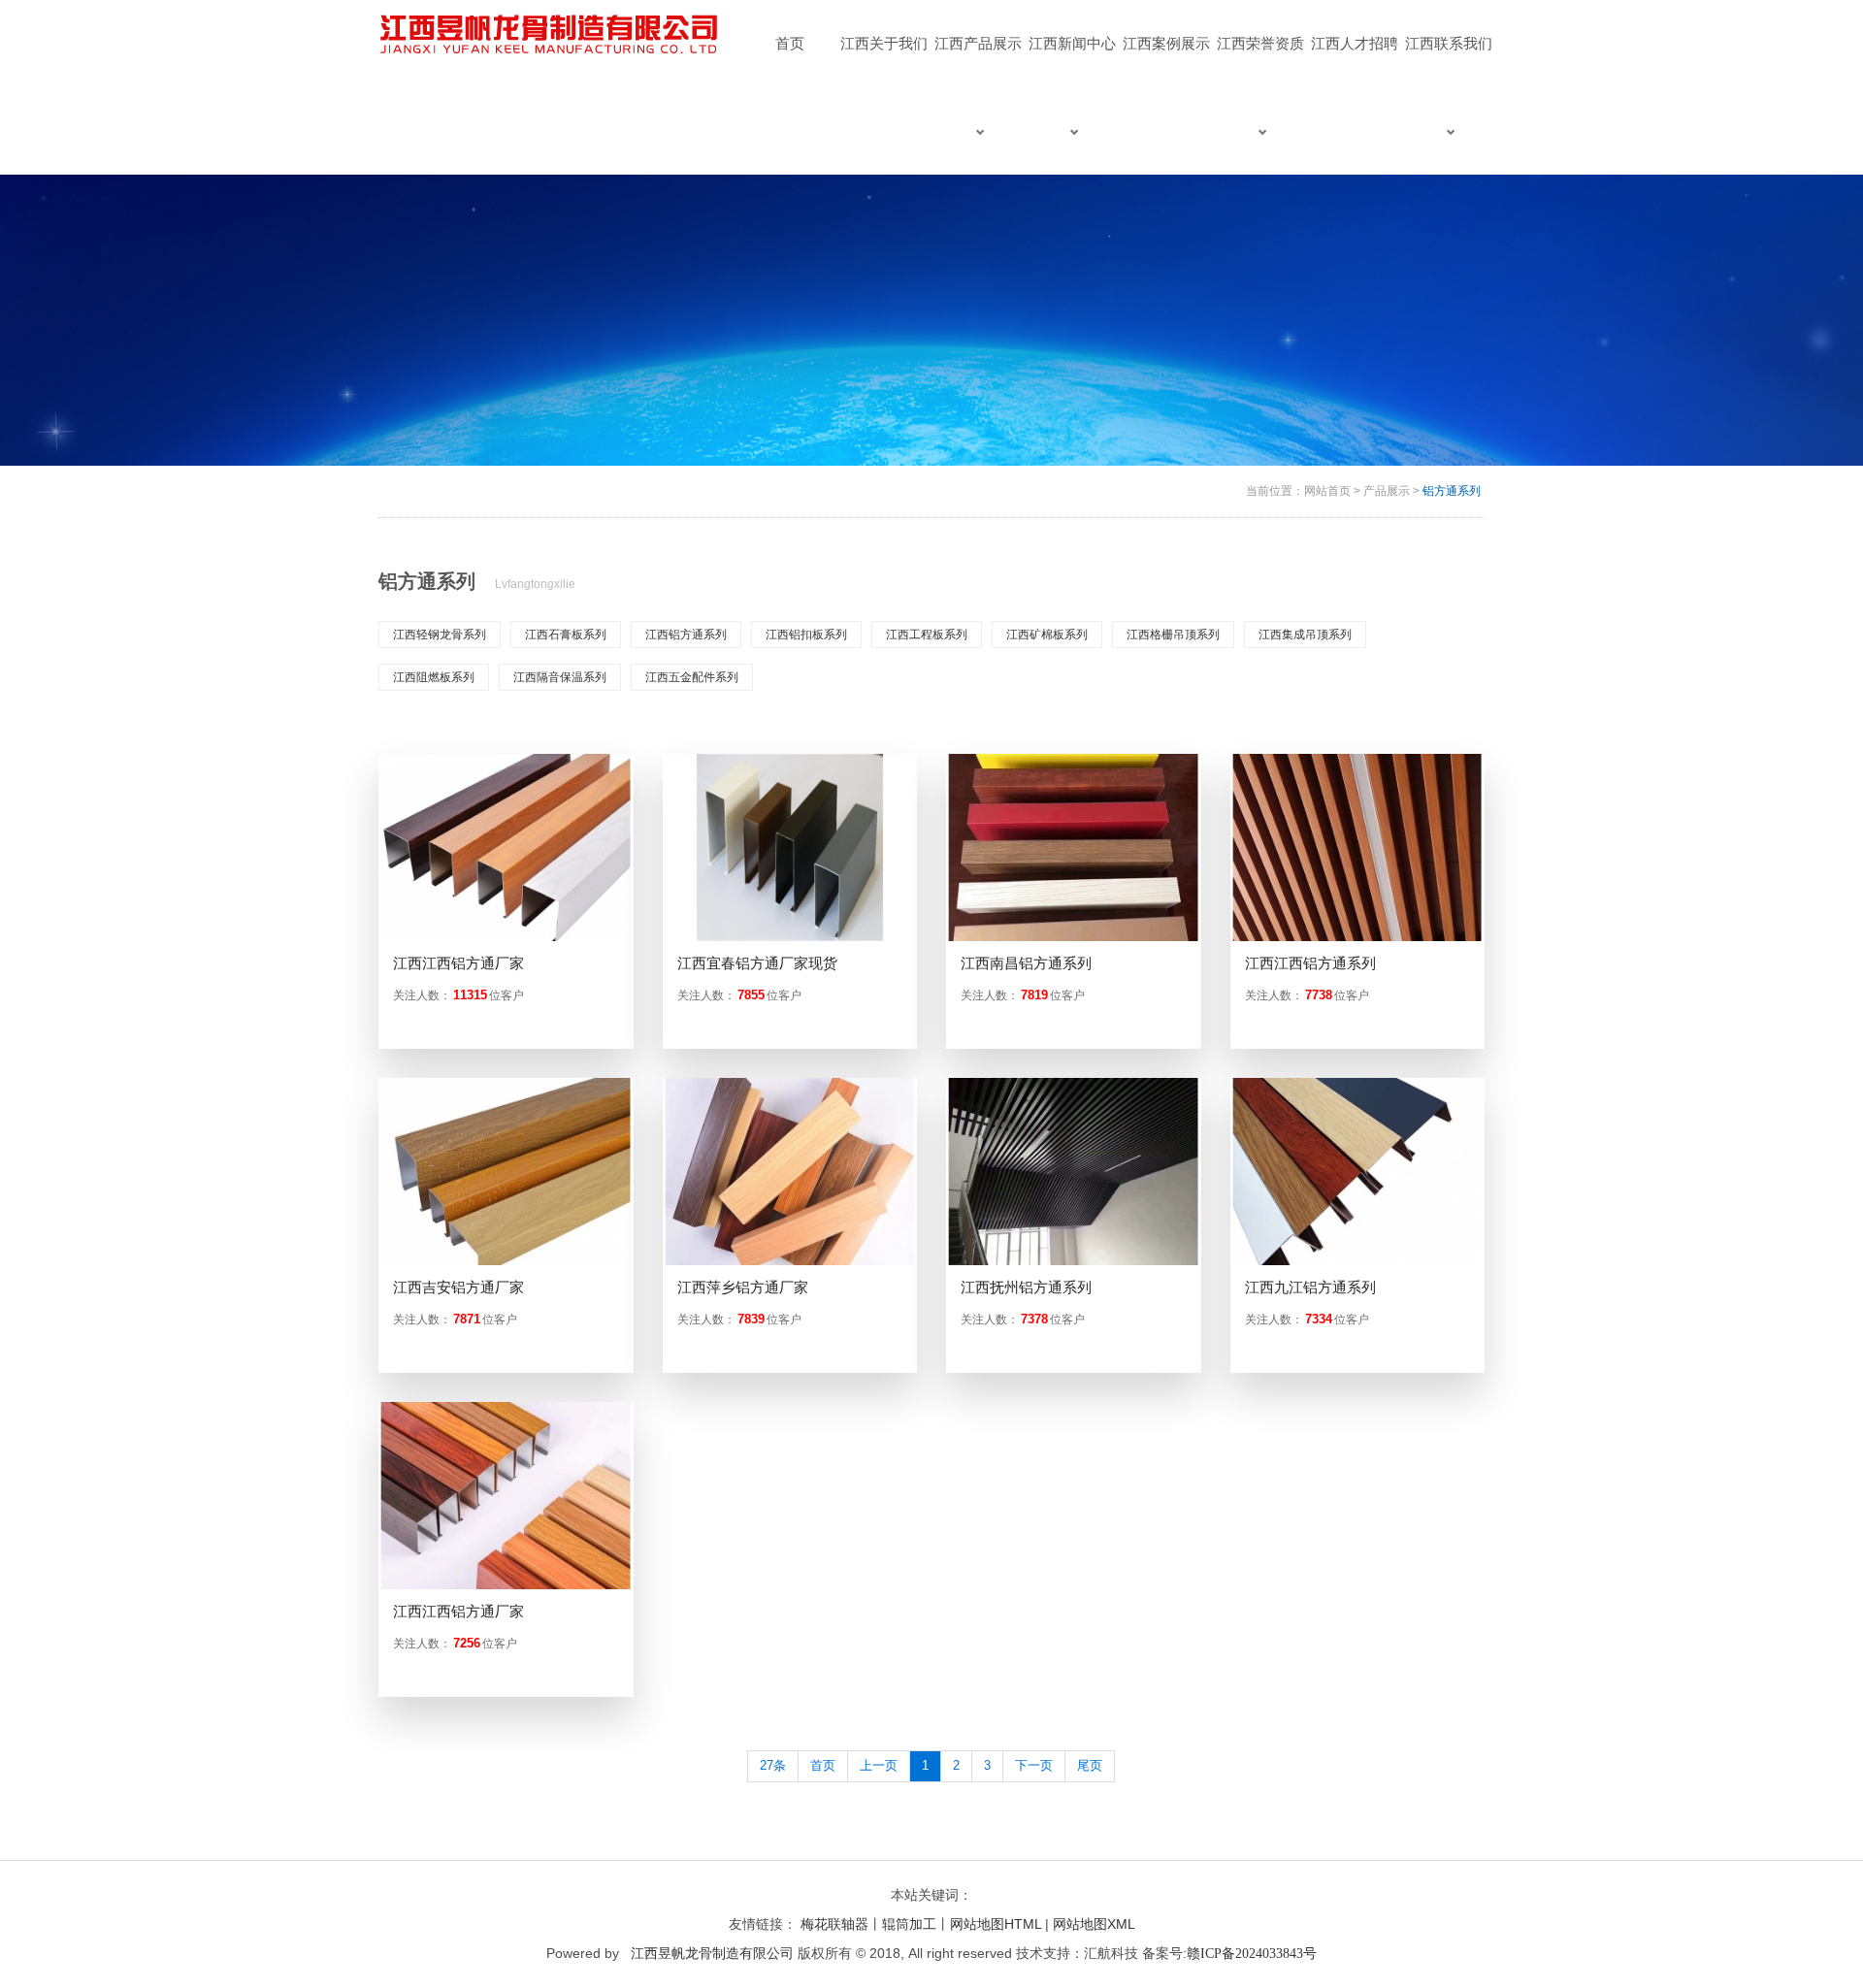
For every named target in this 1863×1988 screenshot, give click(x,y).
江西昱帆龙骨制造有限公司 (712, 1953)
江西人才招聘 (1355, 43)
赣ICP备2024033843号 (1252, 1954)
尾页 (1090, 1765)
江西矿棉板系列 (1047, 635)
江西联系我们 (1449, 43)
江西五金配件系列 (692, 677)
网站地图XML (1094, 1924)
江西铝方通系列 (686, 635)
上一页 (879, 1765)
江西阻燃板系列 (434, 677)
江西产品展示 (978, 43)
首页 (790, 43)
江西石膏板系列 (566, 635)
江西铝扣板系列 (806, 635)
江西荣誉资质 (1260, 43)
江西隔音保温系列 (560, 677)
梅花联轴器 (834, 1924)
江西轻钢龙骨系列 (440, 635)
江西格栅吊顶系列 (1173, 635)
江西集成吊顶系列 (1305, 635)
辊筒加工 (909, 1924)
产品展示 (1387, 491)
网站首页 (1327, 491)
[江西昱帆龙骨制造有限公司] (551, 35)
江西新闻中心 (1072, 43)
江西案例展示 (1166, 43)
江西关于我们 (884, 43)
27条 (773, 1765)
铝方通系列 (1452, 491)
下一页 (1034, 1765)
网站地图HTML (996, 1924)
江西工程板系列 (927, 635)
